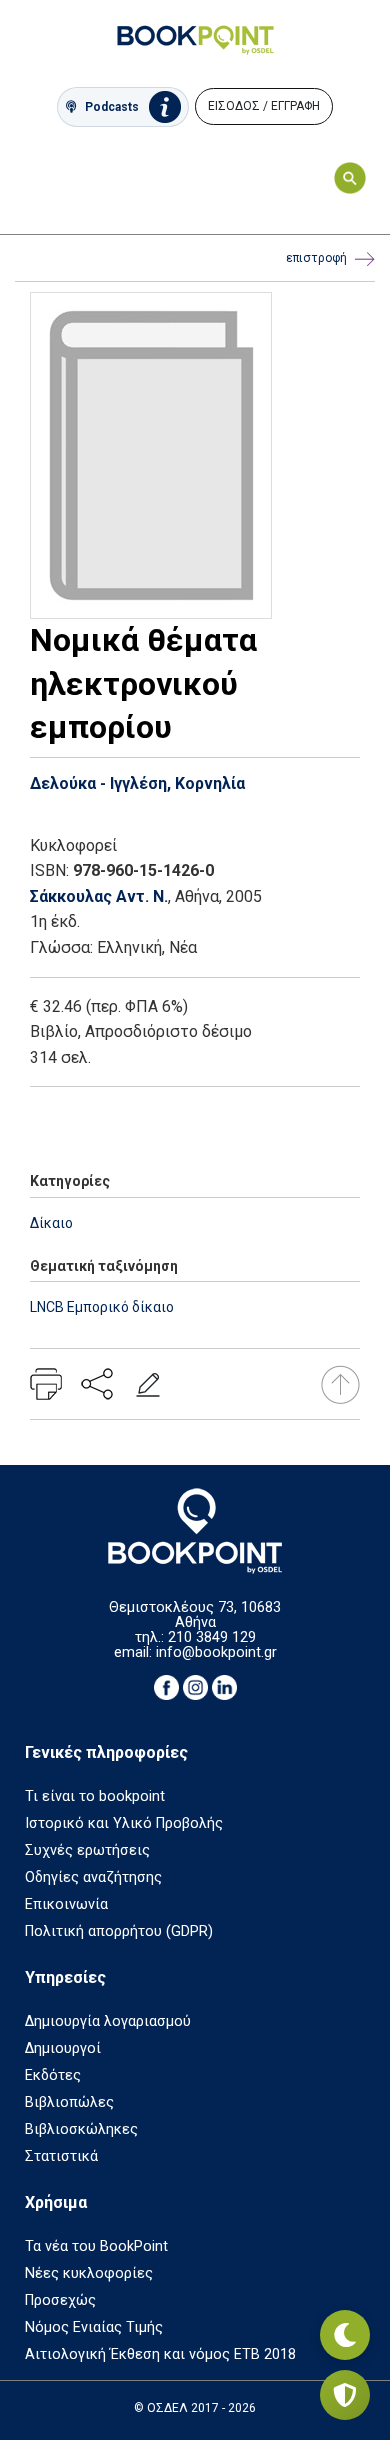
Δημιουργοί (63, 2048)
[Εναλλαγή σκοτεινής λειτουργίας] (345, 2335)
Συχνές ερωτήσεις (87, 1850)
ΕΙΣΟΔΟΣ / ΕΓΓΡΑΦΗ (264, 106)
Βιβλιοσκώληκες (81, 2129)
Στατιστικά (61, 2156)
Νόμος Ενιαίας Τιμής (94, 2327)
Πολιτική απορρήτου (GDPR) (119, 1931)
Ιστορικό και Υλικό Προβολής (124, 1823)
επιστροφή (316, 258)
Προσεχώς (60, 2300)
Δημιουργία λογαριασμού (108, 2021)
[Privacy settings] (345, 2395)
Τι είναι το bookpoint (95, 1796)
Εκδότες (53, 2075)
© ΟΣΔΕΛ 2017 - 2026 (195, 2408)
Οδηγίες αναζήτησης (93, 1877)
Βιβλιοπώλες (69, 2102)
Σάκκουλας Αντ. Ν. (99, 896)
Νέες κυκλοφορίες (89, 2273)
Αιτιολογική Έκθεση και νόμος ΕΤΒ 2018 (160, 2354)
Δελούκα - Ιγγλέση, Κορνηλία (137, 783)
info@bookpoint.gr (216, 1652)
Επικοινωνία (66, 1904)
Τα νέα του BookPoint (96, 2246)
